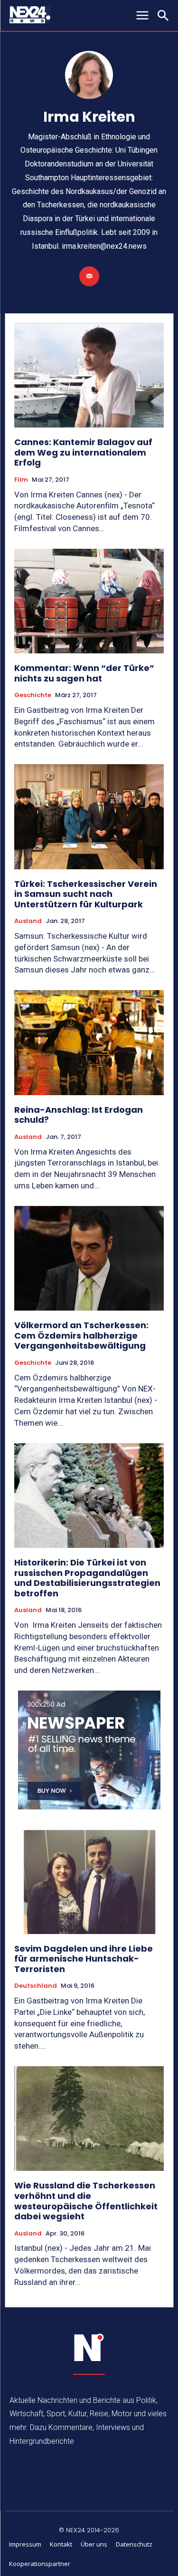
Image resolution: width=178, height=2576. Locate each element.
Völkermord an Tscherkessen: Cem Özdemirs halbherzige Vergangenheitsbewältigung (81, 1335)
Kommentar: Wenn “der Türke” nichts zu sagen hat (84, 673)
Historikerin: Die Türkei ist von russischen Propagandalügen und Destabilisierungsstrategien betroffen (87, 1578)
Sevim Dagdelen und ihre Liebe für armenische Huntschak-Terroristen (84, 1959)
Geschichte (33, 695)
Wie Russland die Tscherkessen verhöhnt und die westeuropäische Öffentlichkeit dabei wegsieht (86, 2201)
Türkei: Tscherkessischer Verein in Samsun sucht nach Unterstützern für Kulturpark (86, 894)
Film (21, 480)
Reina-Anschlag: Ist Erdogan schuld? (79, 1115)
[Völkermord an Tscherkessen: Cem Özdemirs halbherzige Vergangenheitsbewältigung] (89, 1259)
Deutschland (36, 1986)
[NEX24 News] (89, 2348)
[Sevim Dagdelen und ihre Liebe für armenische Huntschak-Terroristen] (89, 1881)
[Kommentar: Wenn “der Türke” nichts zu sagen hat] (89, 601)
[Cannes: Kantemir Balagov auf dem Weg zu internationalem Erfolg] (89, 375)
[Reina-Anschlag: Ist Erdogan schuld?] (89, 1043)
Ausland (28, 921)
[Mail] (89, 276)
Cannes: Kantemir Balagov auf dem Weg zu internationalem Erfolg (83, 452)
